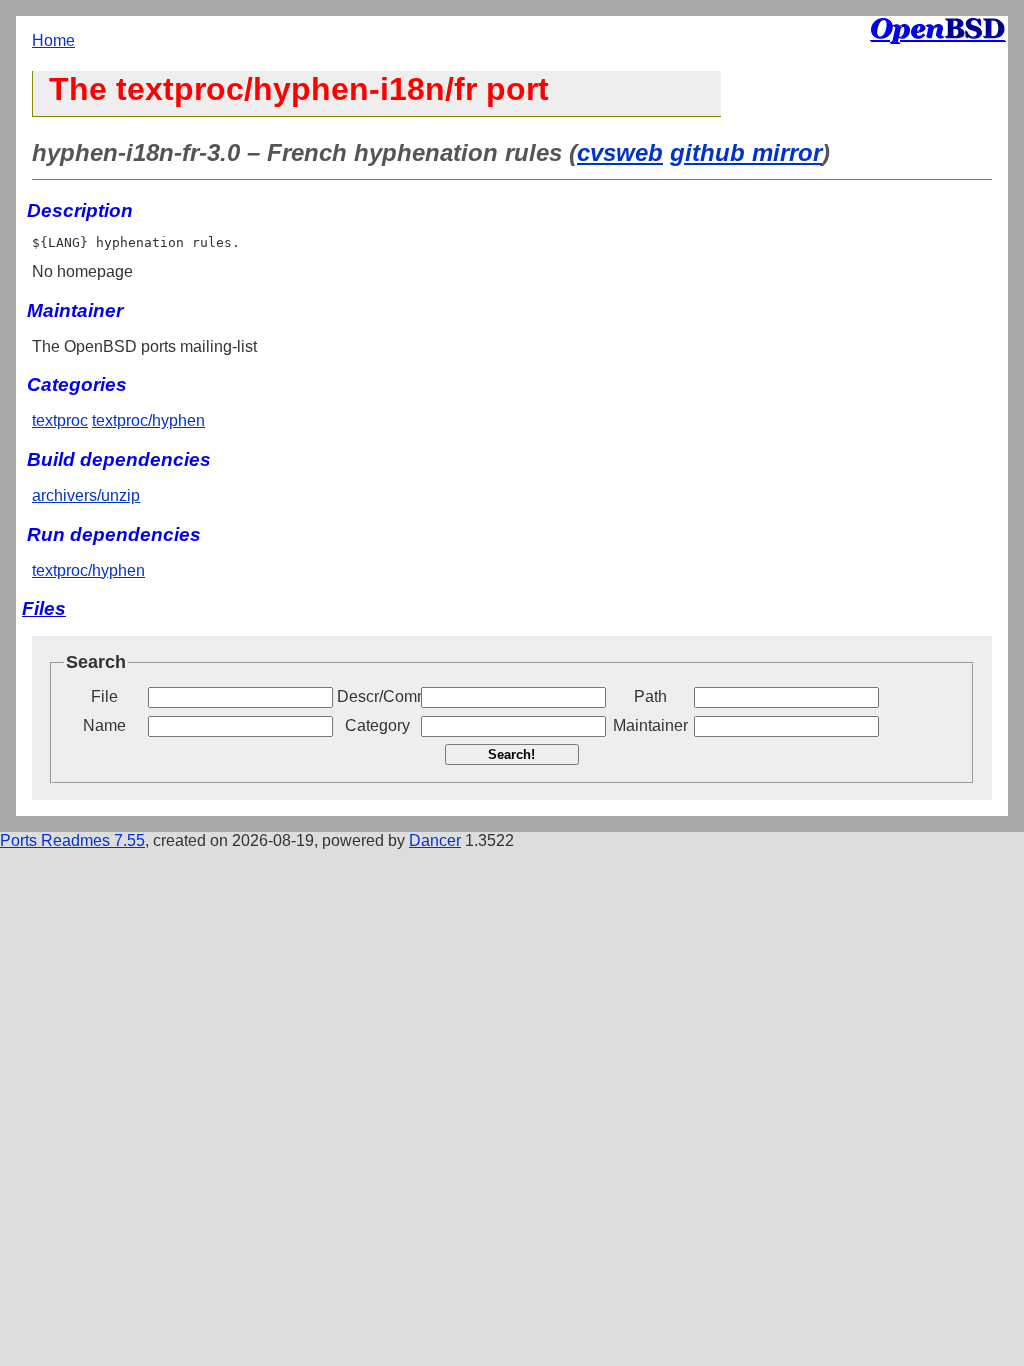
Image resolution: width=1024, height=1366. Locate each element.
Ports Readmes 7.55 (72, 840)
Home (53, 40)
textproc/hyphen (148, 420)
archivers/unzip (86, 495)
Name (104, 725)
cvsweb (620, 152)
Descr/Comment (377, 696)
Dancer (435, 840)
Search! (511, 754)
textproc (60, 420)
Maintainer (650, 725)
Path (650, 696)
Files (44, 608)
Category (377, 725)
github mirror (746, 152)
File (104, 696)
